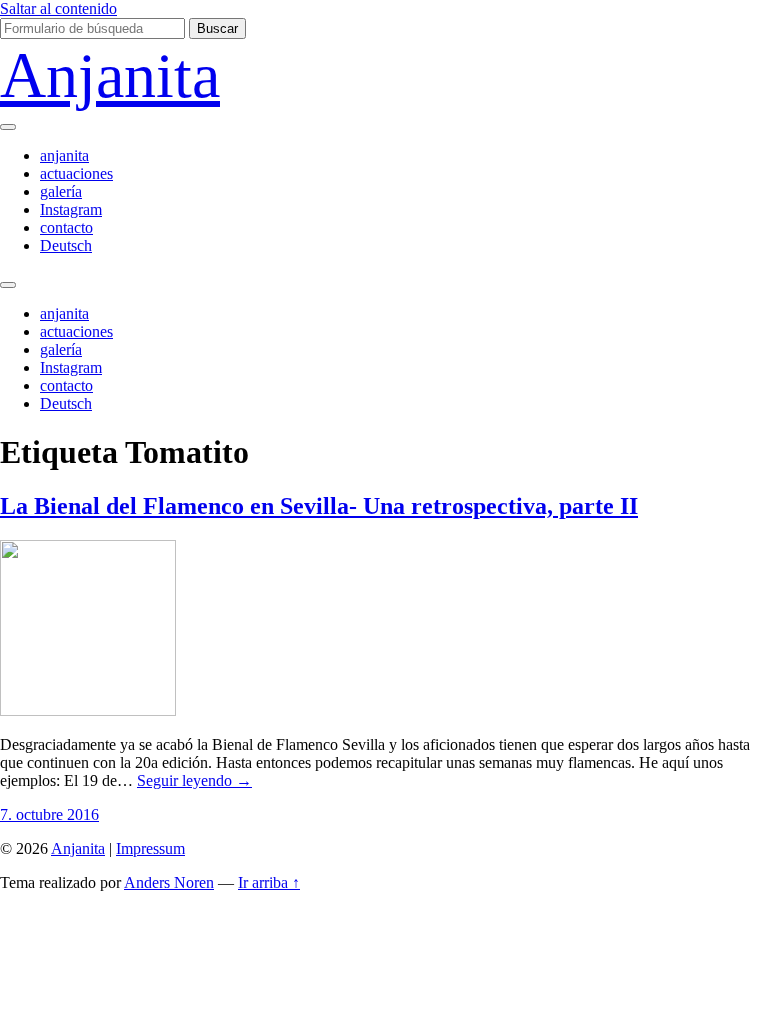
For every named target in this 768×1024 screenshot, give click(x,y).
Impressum (150, 848)
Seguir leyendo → (194, 780)
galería (61, 191)
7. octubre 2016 (49, 814)
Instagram (71, 209)
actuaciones (76, 173)
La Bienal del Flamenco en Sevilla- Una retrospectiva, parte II (319, 506)
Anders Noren (169, 882)
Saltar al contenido (58, 8)
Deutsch (66, 245)
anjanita (64, 155)
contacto (66, 227)
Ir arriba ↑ (269, 882)
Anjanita (110, 75)
